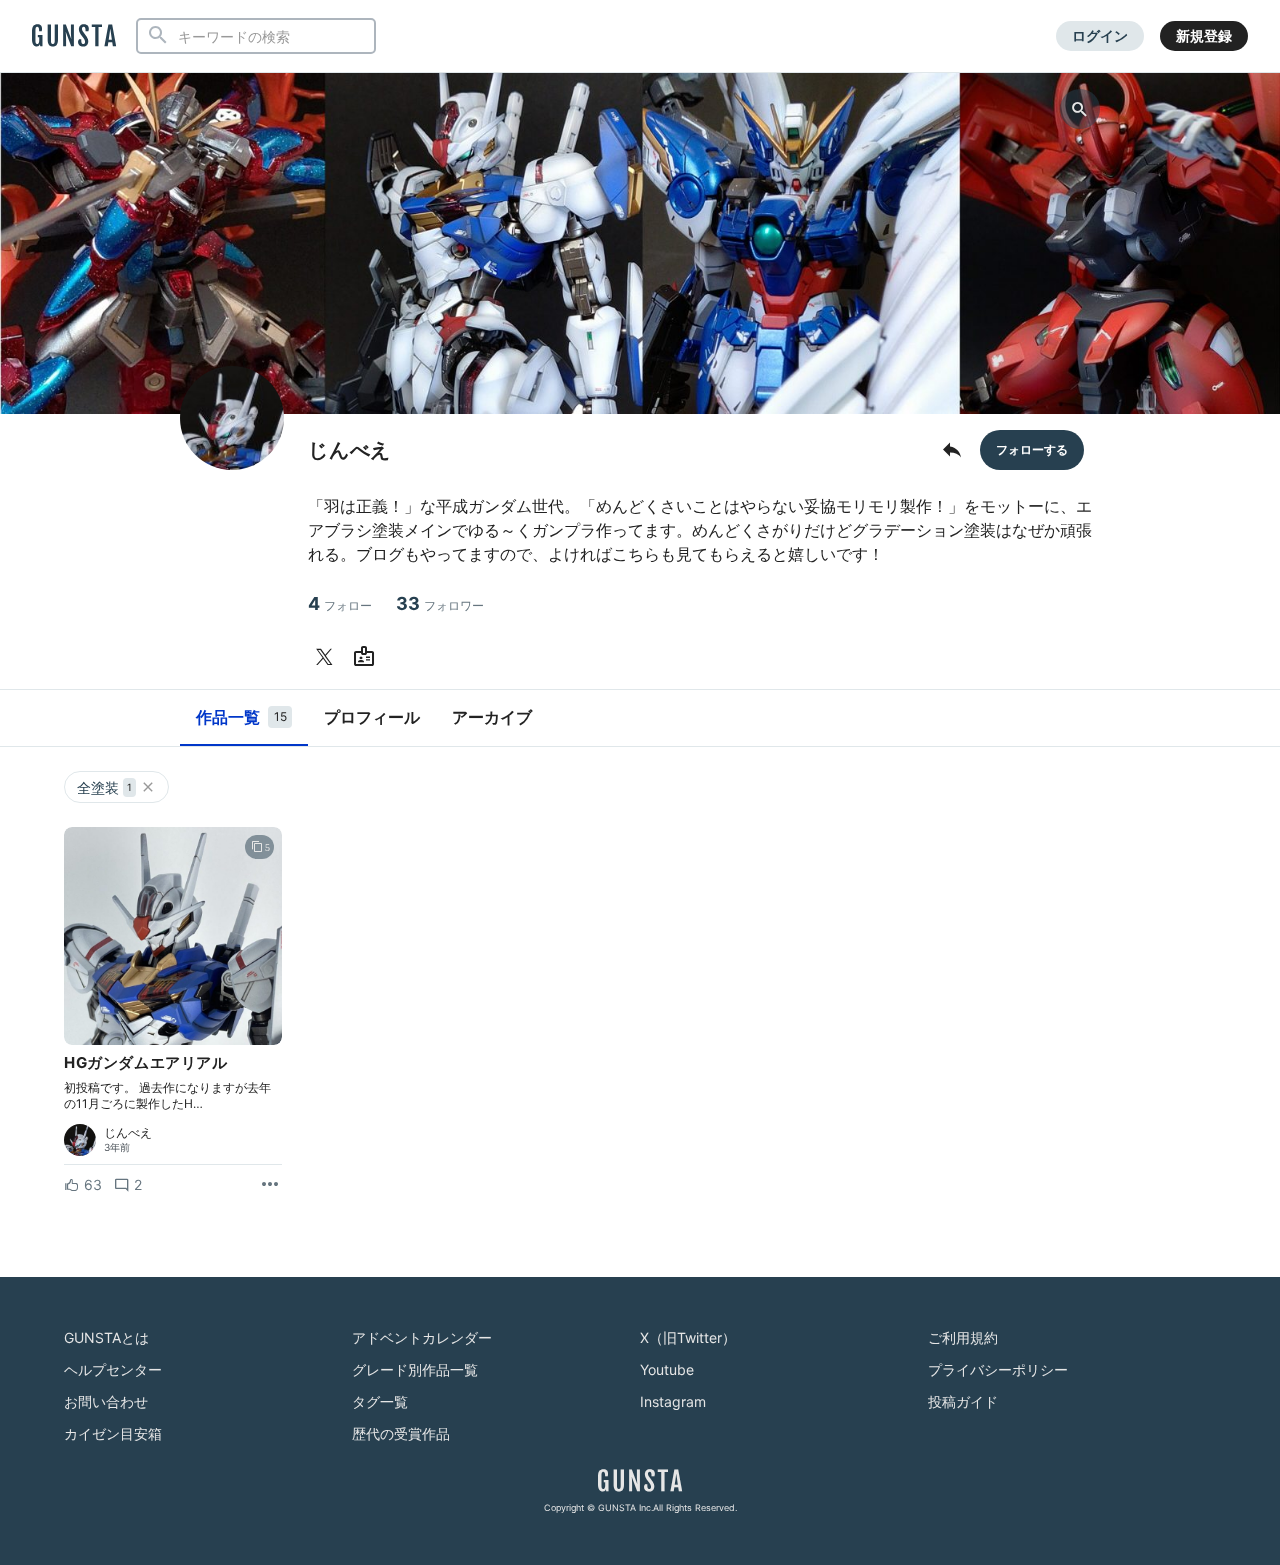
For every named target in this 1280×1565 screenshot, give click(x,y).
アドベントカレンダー (422, 1337)
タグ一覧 (380, 1401)
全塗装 (104, 787)
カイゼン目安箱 (113, 1433)
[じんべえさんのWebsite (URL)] (368, 657)
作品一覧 (241, 717)
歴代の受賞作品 (401, 1433)
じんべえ (128, 1133)
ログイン (1100, 35)
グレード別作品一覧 (415, 1369)
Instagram (673, 1401)
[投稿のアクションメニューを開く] (270, 1185)
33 (440, 603)
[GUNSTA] (74, 37)
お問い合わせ (106, 1401)
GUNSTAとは (106, 1337)
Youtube (667, 1369)
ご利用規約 (963, 1337)
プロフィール (372, 717)
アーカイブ (492, 717)
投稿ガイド (963, 1401)
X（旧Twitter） (688, 1337)
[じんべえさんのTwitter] (328, 657)
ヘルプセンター (113, 1369)
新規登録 (1204, 35)
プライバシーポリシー (998, 1369)
